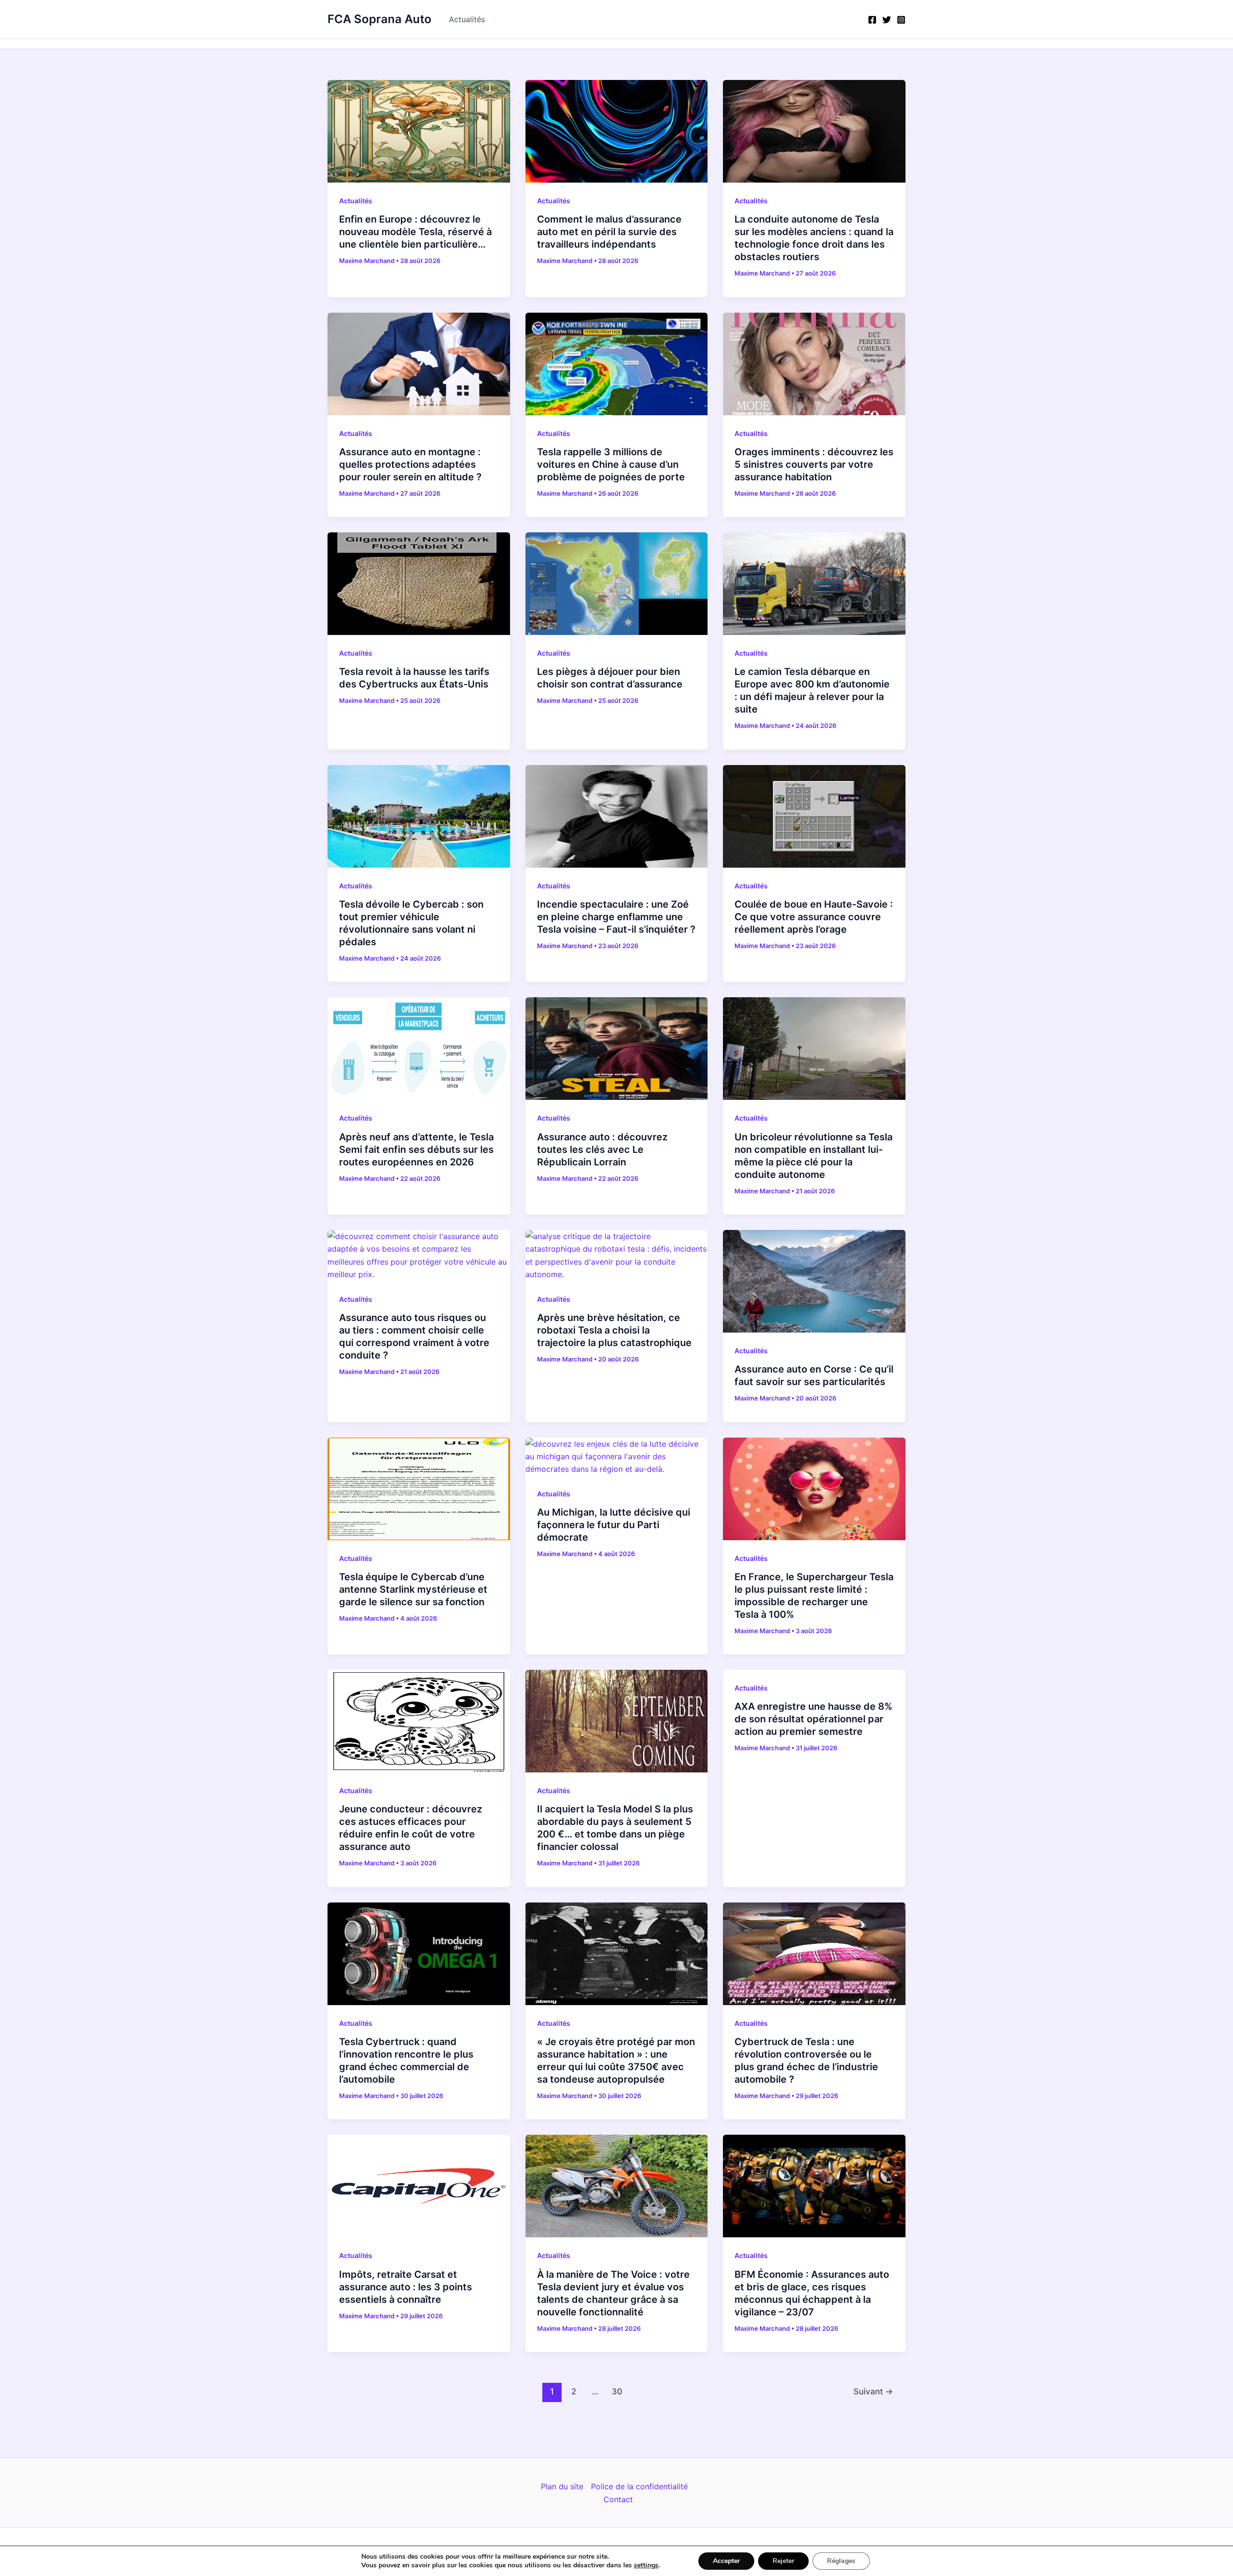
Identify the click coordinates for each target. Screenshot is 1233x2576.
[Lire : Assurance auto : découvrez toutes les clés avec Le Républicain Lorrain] (617, 1048)
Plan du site (562, 2486)
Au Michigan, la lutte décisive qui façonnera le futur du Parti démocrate (614, 1525)
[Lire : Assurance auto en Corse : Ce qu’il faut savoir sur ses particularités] (814, 1281)
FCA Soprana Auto (380, 19)
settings (646, 2565)
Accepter (726, 2561)
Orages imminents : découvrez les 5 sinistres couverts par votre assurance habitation (814, 464)
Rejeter (783, 2561)
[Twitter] (887, 20)
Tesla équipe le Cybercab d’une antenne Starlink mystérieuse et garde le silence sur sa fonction (413, 1589)
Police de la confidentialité (639, 2486)
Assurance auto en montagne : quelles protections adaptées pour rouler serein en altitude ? (410, 464)
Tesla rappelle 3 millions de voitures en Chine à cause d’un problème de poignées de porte (611, 464)
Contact (618, 2499)
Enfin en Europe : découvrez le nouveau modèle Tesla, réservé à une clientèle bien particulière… (415, 232)
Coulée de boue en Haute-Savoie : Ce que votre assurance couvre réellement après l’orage (814, 917)
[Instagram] (901, 20)
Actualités (467, 19)
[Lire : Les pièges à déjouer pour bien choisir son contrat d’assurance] (617, 583)
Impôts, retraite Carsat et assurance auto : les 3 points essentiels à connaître (406, 2287)
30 (617, 2391)
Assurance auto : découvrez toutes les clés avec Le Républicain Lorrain (602, 1149)
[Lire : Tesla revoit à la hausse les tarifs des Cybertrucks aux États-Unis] (419, 583)
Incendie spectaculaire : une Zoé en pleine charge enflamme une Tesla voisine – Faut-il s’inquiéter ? (616, 917)
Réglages (841, 2561)
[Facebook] (872, 20)
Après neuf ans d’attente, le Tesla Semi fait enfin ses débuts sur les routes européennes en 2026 (416, 1149)
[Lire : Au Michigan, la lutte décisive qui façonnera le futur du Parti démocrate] (617, 1456)
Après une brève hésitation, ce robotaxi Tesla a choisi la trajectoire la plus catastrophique (614, 1330)
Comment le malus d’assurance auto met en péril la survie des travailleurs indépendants (609, 232)
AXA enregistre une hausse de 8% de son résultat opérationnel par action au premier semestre (813, 1719)
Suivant (873, 2391)
